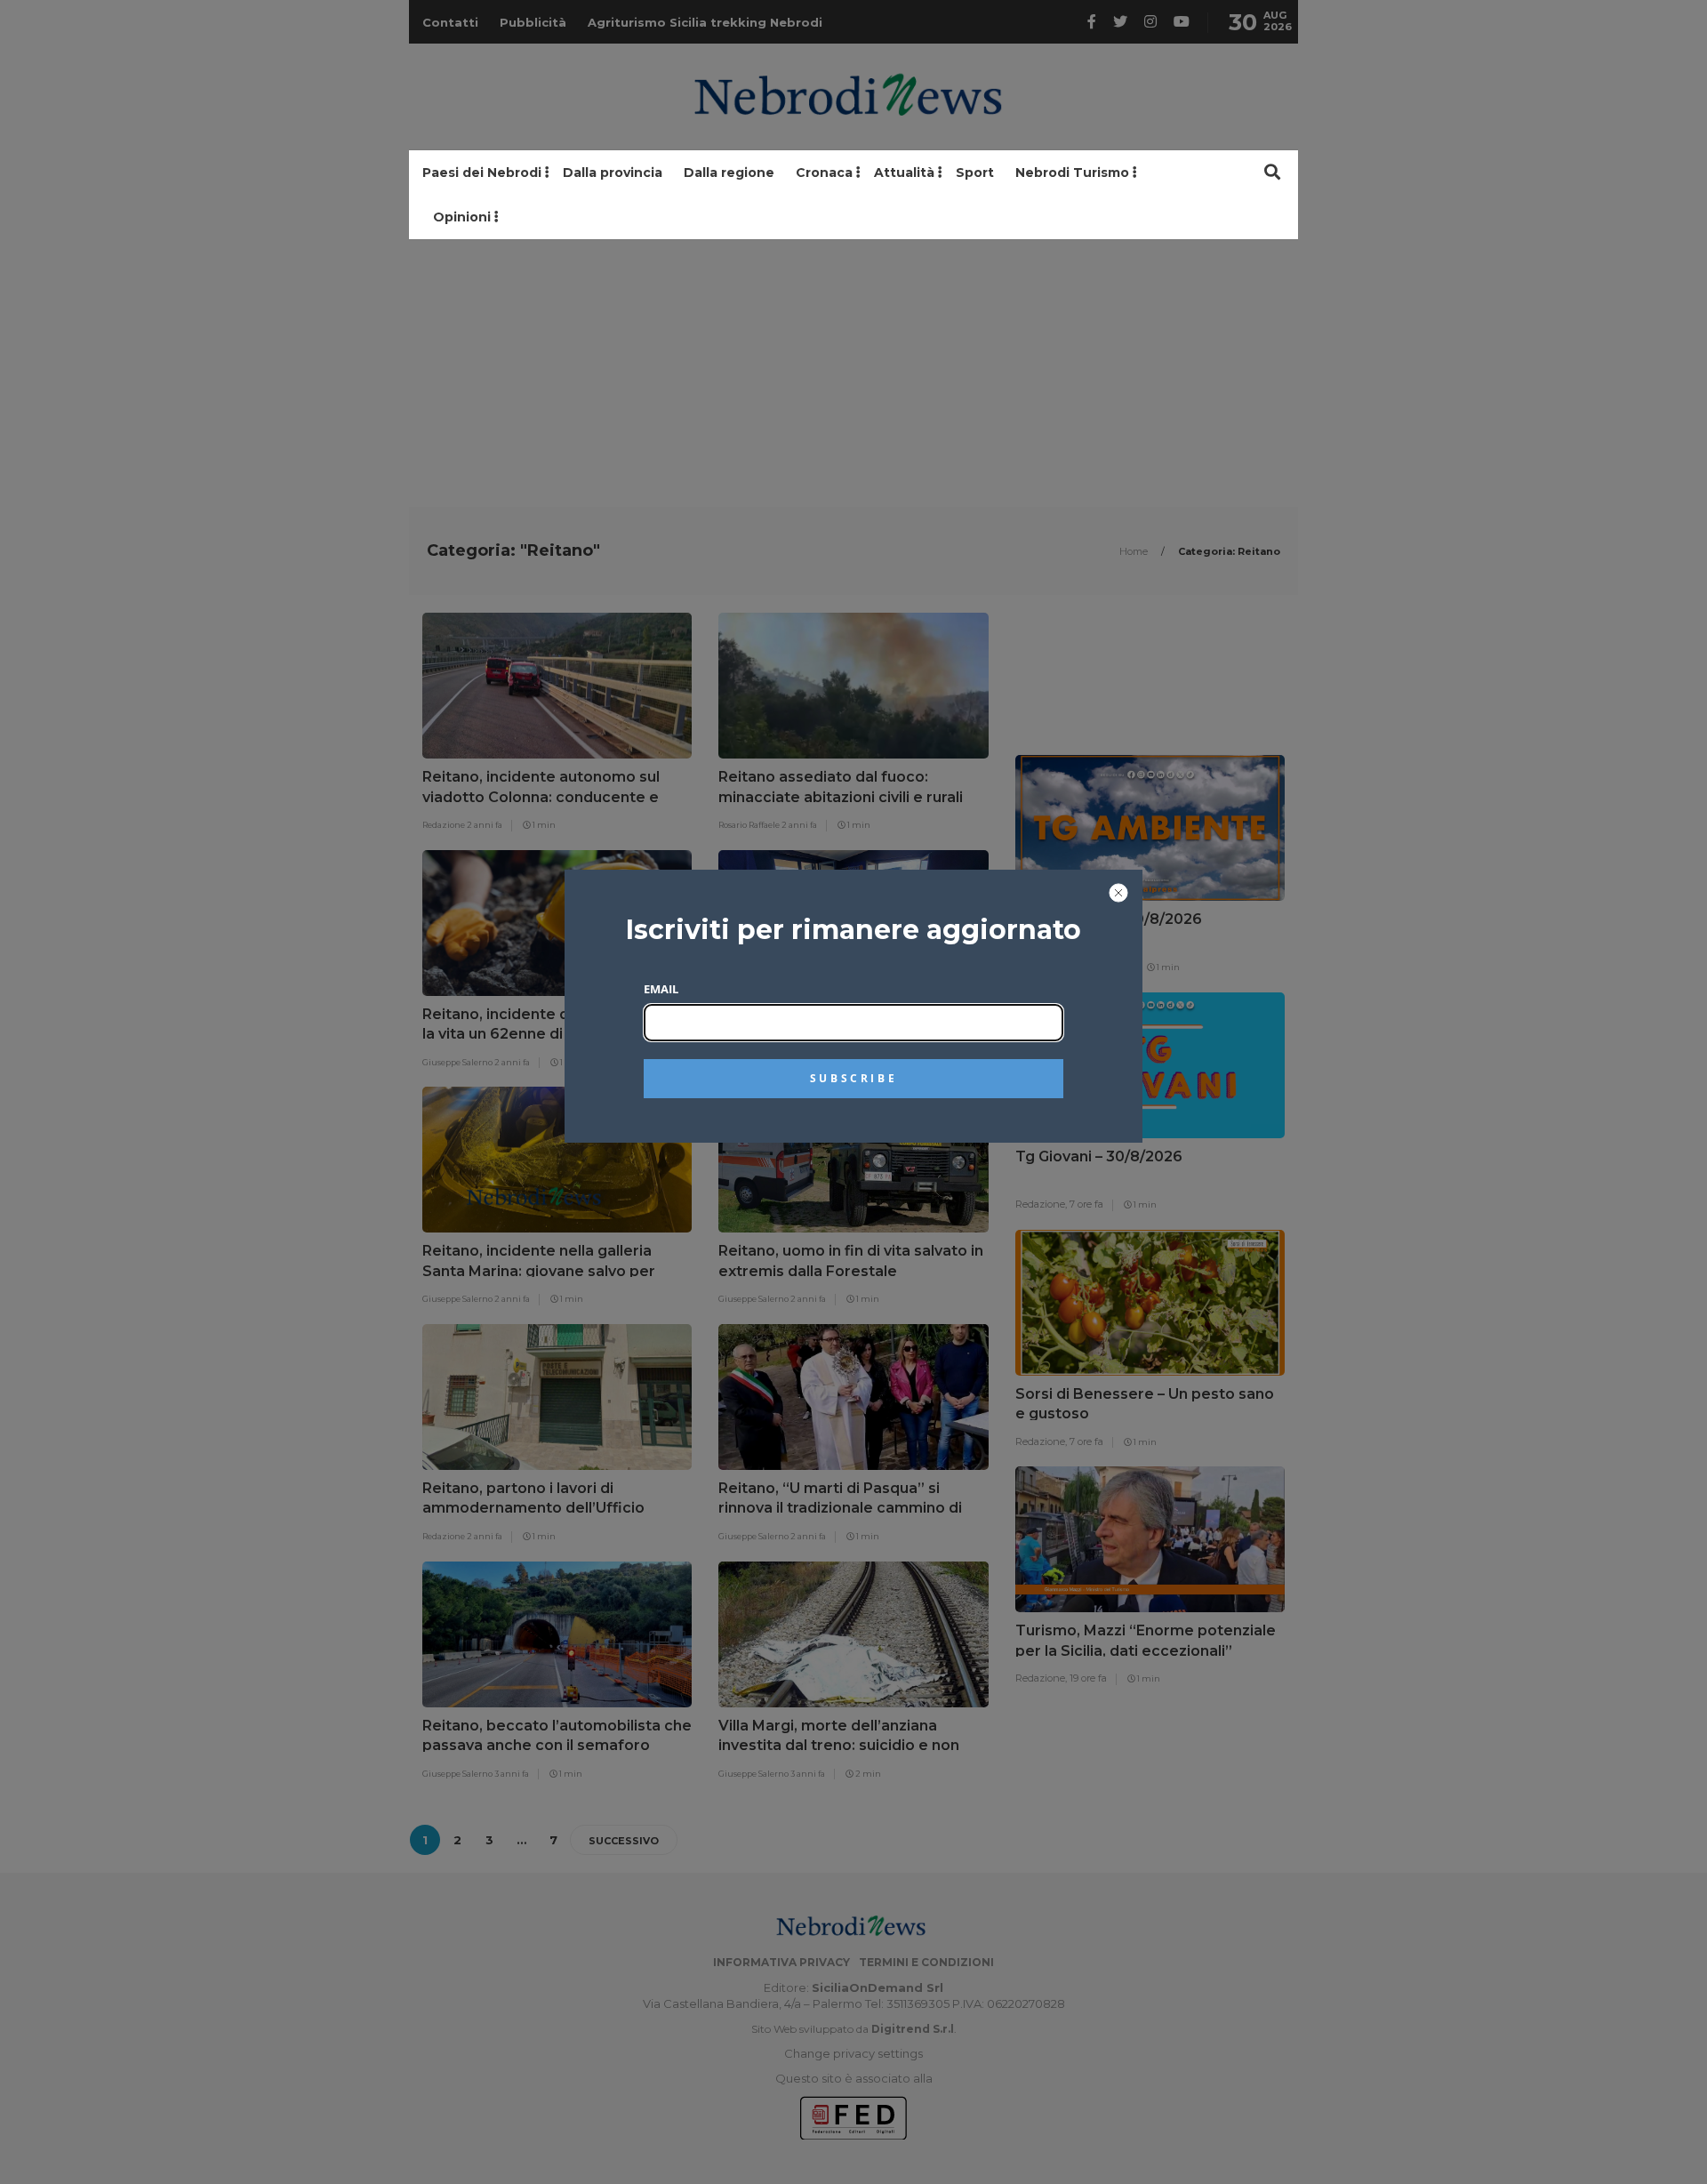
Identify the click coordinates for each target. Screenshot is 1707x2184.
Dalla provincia (613, 173)
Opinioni (462, 217)
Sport (975, 173)
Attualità (904, 173)
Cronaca (824, 173)
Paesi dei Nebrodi (482, 173)
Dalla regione (729, 173)
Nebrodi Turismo (1072, 173)
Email (661, 989)
